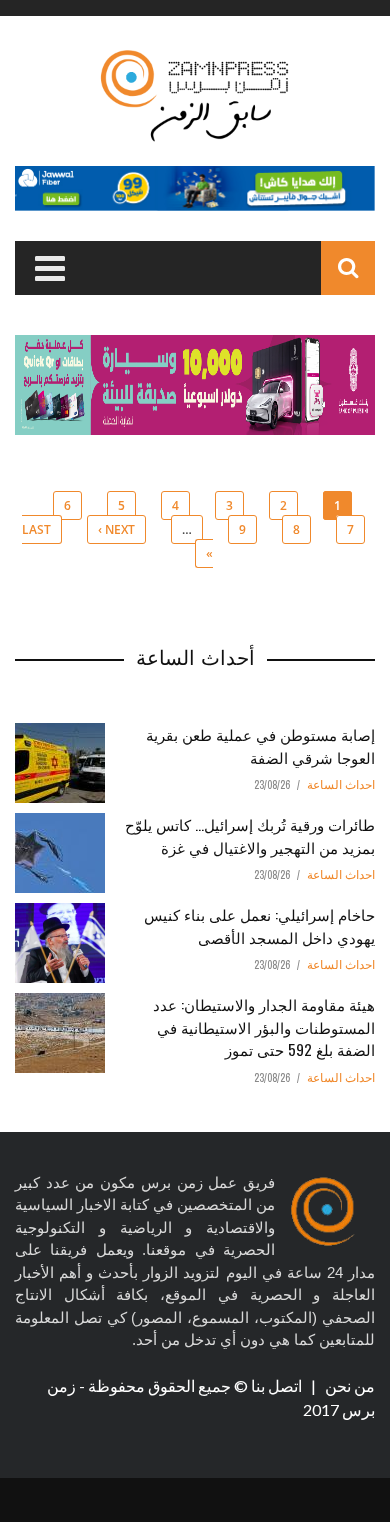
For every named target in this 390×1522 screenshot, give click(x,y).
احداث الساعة (341, 785)
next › (116, 529)
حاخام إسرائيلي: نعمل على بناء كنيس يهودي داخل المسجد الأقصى (259, 925)
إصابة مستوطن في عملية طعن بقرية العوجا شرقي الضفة (260, 745)
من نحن (348, 1385)
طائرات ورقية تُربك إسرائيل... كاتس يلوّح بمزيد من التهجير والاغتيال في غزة (250, 835)
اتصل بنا (278, 1385)
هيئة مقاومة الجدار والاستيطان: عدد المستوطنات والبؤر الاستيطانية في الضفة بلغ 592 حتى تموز (264, 1026)
